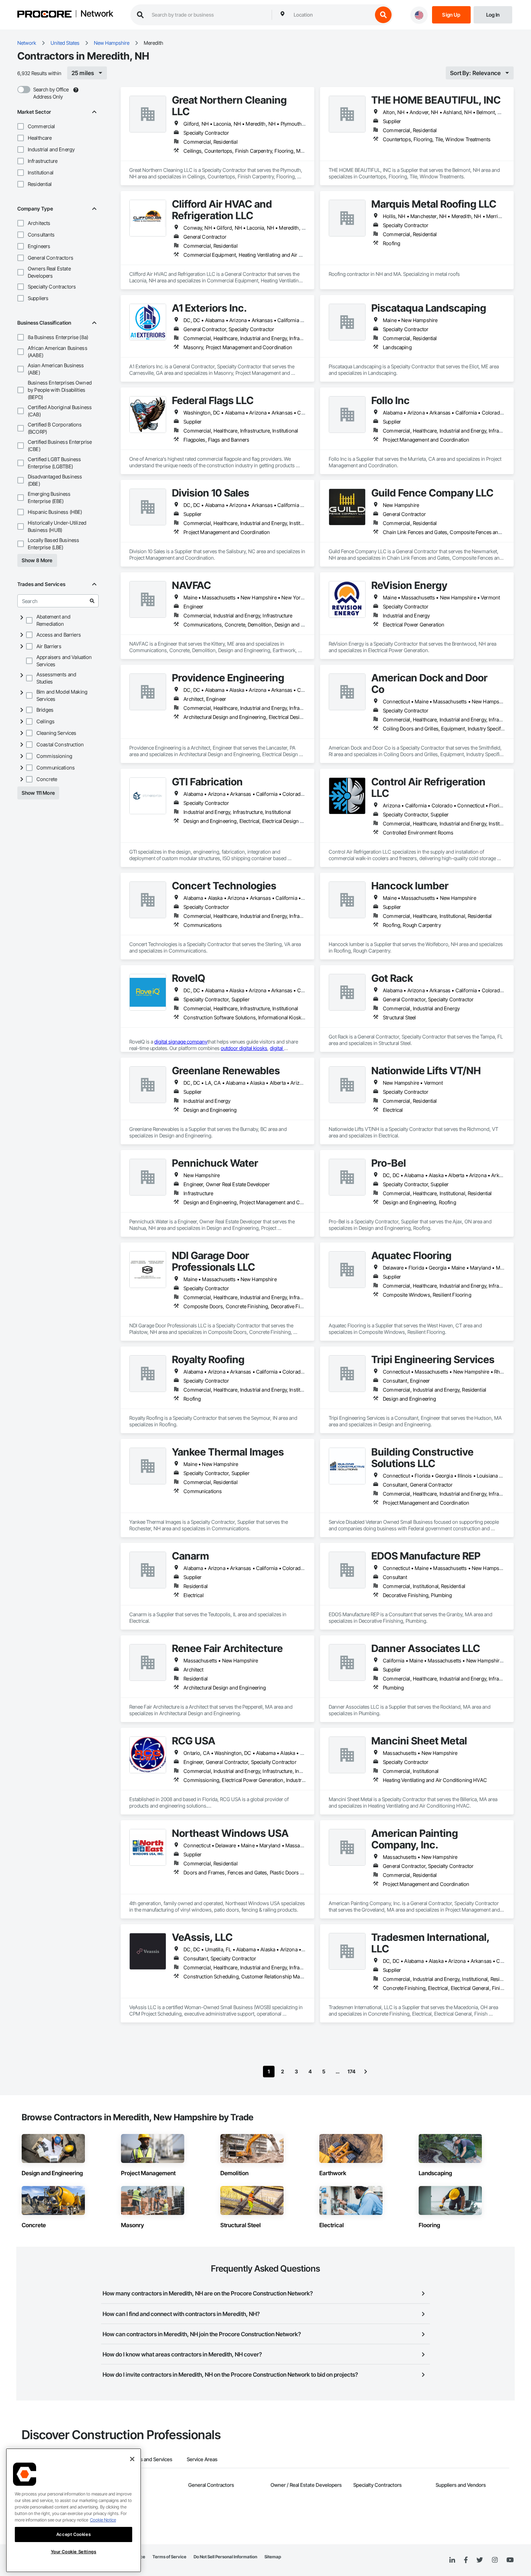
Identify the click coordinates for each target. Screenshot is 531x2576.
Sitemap (273, 2557)
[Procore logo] (44, 15)
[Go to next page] (366, 2072)
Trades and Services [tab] (150, 2459)
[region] (74, 2510)
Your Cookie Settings (74, 2552)
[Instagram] (495, 2560)
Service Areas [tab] (202, 2459)
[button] (21, 126)
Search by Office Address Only (51, 93)
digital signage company (181, 1042)
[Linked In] (452, 2560)
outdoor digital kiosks (244, 1048)
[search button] (383, 15)
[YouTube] (510, 2560)
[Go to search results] (92, 601)
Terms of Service (169, 2557)
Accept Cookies (74, 2534)
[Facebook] (466, 2560)
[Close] (132, 2459)
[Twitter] (480, 2560)
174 (351, 2071)
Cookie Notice (103, 2520)
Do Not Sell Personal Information (225, 2557)
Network (97, 14)
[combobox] (331, 15)
